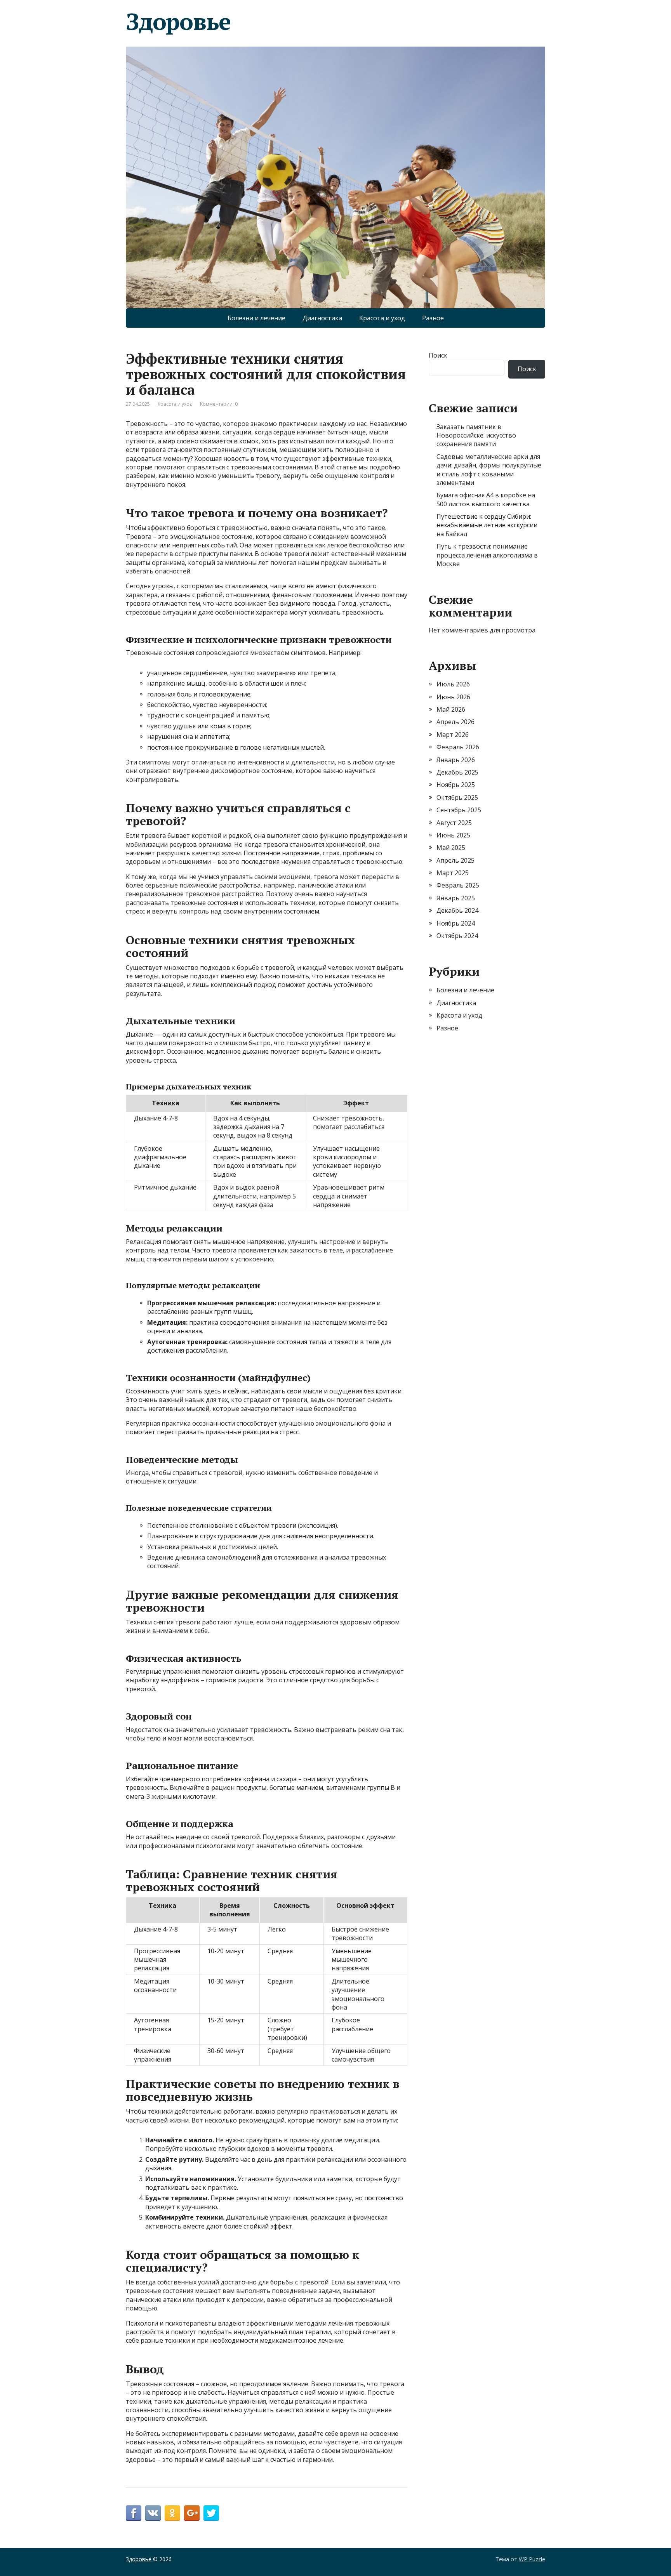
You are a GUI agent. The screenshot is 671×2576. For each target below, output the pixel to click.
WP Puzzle (532, 2559)
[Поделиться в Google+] (192, 2513)
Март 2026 (453, 735)
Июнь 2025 (453, 835)
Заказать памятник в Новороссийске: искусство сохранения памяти (476, 435)
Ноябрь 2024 (456, 923)
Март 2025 (453, 873)
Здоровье (178, 21)
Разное (433, 318)
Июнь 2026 (453, 697)
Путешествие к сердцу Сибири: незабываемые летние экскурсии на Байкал (487, 525)
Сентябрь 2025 (459, 810)
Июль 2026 (453, 684)
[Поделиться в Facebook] (134, 2513)
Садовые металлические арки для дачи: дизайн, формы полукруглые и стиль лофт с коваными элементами (489, 470)
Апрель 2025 (455, 860)
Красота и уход (382, 318)
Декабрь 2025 (457, 772)
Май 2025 (451, 848)
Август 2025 (454, 823)
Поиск (438, 355)
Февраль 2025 (458, 885)
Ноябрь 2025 (456, 785)
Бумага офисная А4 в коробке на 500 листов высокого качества (486, 499)
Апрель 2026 (455, 722)
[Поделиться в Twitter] (211, 2513)
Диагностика (322, 318)
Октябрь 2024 (457, 936)
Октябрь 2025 (457, 797)
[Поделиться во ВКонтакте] (153, 2513)
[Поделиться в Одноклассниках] (172, 2513)
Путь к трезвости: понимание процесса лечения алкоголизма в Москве (487, 555)
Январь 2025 (456, 898)
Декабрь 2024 (457, 910)
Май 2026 (451, 709)
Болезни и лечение (256, 318)
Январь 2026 (456, 760)
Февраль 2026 (458, 747)
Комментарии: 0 (219, 404)
